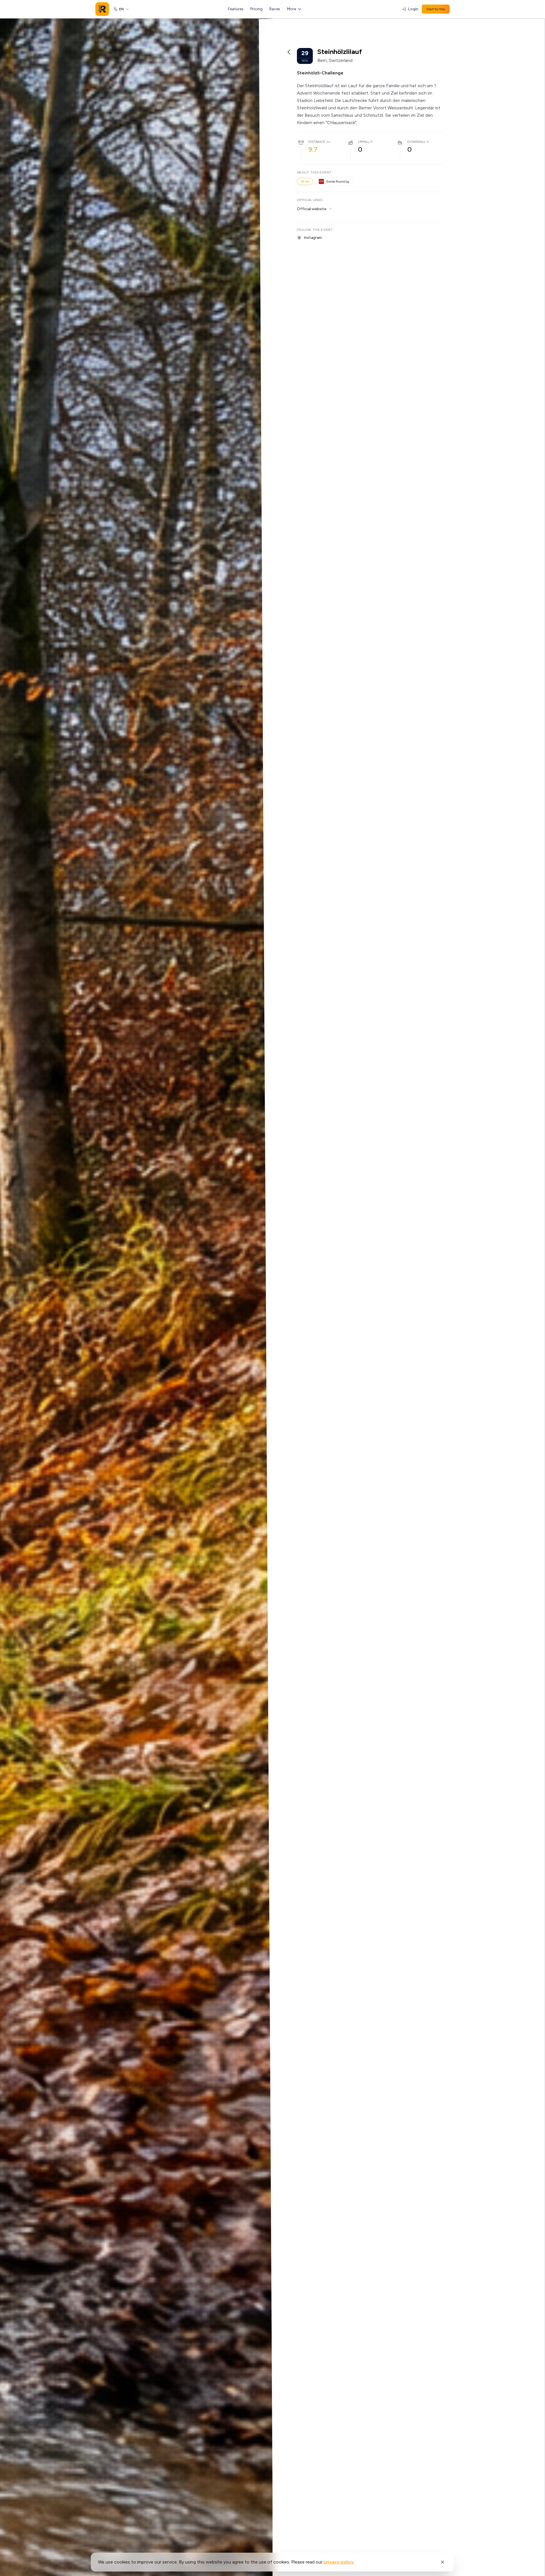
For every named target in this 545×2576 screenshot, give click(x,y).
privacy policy (339, 2562)
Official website (312, 209)
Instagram (313, 238)
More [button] (292, 9)
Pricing (256, 9)
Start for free (436, 9)
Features (236, 9)
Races (275, 9)
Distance (317, 142)
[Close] (443, 2562)
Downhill (416, 142)
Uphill (364, 142)
